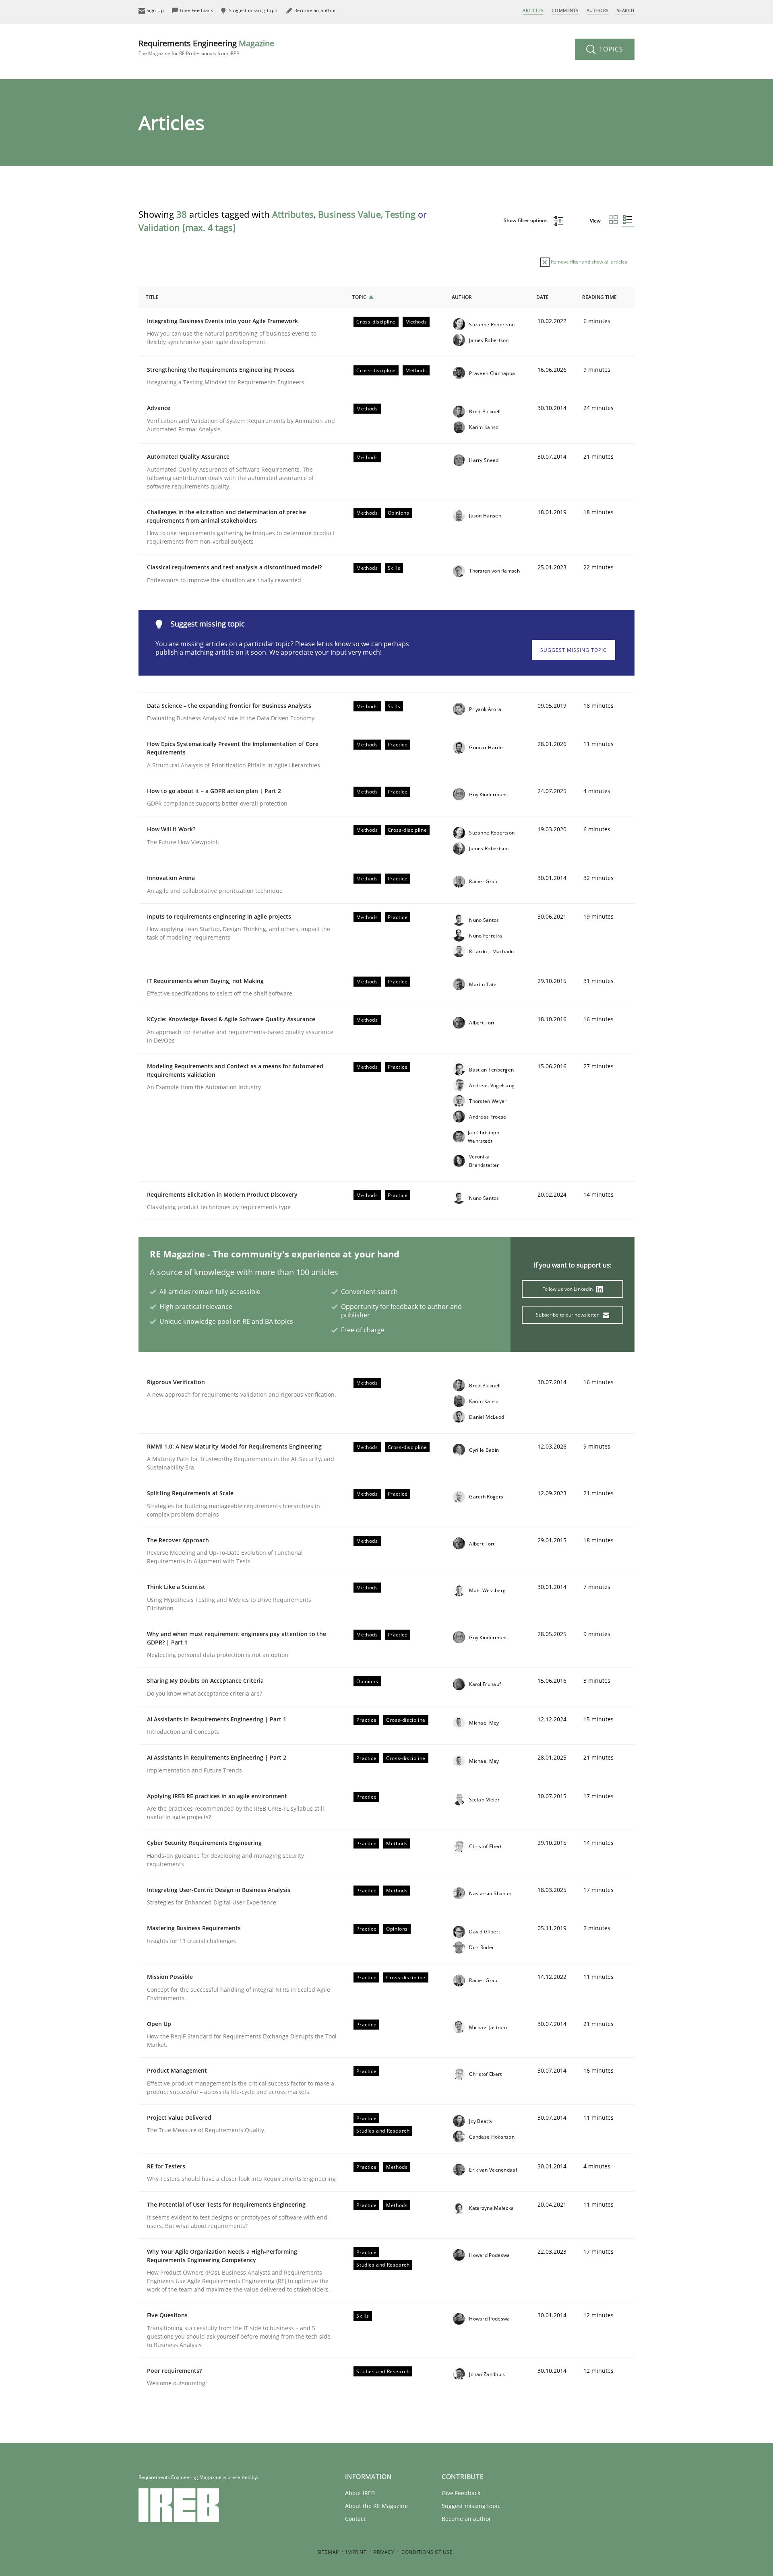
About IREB (360, 2493)
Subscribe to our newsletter (568, 1315)
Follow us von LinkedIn (568, 1289)
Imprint (356, 2552)
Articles (533, 10)
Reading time (599, 297)
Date (543, 297)
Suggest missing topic (574, 650)
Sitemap (328, 2552)
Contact (355, 2519)
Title (152, 297)
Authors (598, 10)
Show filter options (526, 220)
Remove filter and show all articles (588, 262)
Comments (565, 10)
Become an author (466, 2519)
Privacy (384, 2552)
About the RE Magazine (376, 2506)
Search (626, 10)
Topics (610, 49)
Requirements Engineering (206, 47)
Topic (359, 297)
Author (462, 297)
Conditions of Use (427, 2552)
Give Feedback (461, 2493)
